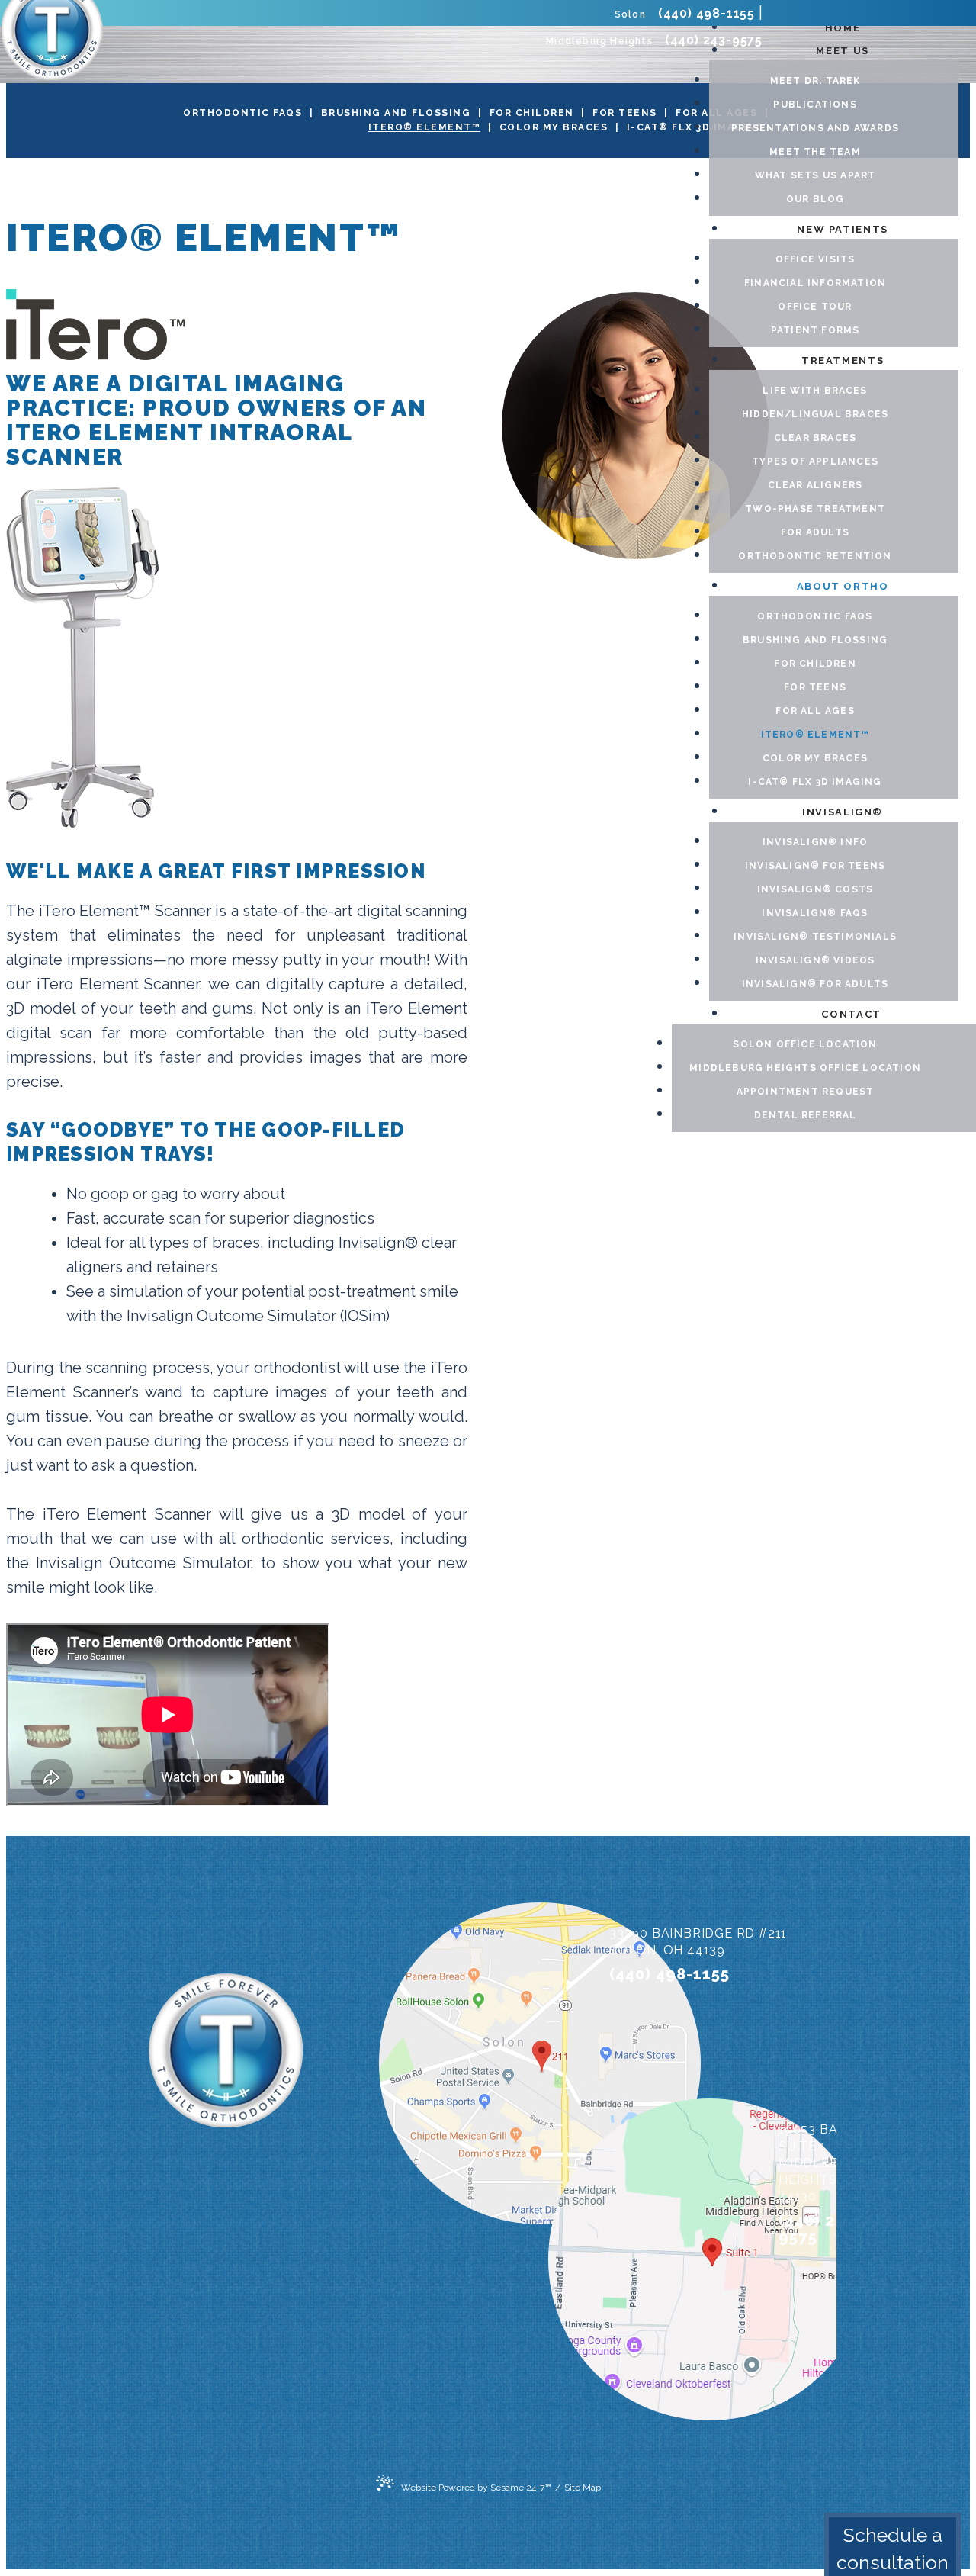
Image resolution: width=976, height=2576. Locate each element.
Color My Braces (554, 127)
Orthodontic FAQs (242, 113)
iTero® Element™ (425, 127)
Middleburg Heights (599, 41)
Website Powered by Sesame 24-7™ (476, 2487)
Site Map (583, 2488)
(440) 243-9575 (714, 40)
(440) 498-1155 (706, 13)
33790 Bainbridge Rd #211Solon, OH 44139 (698, 1942)
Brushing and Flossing (396, 113)
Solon (630, 14)
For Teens (625, 113)
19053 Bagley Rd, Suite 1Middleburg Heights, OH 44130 (838, 2163)
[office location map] (464, 2067)
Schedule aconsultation (893, 2549)
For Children (532, 113)
